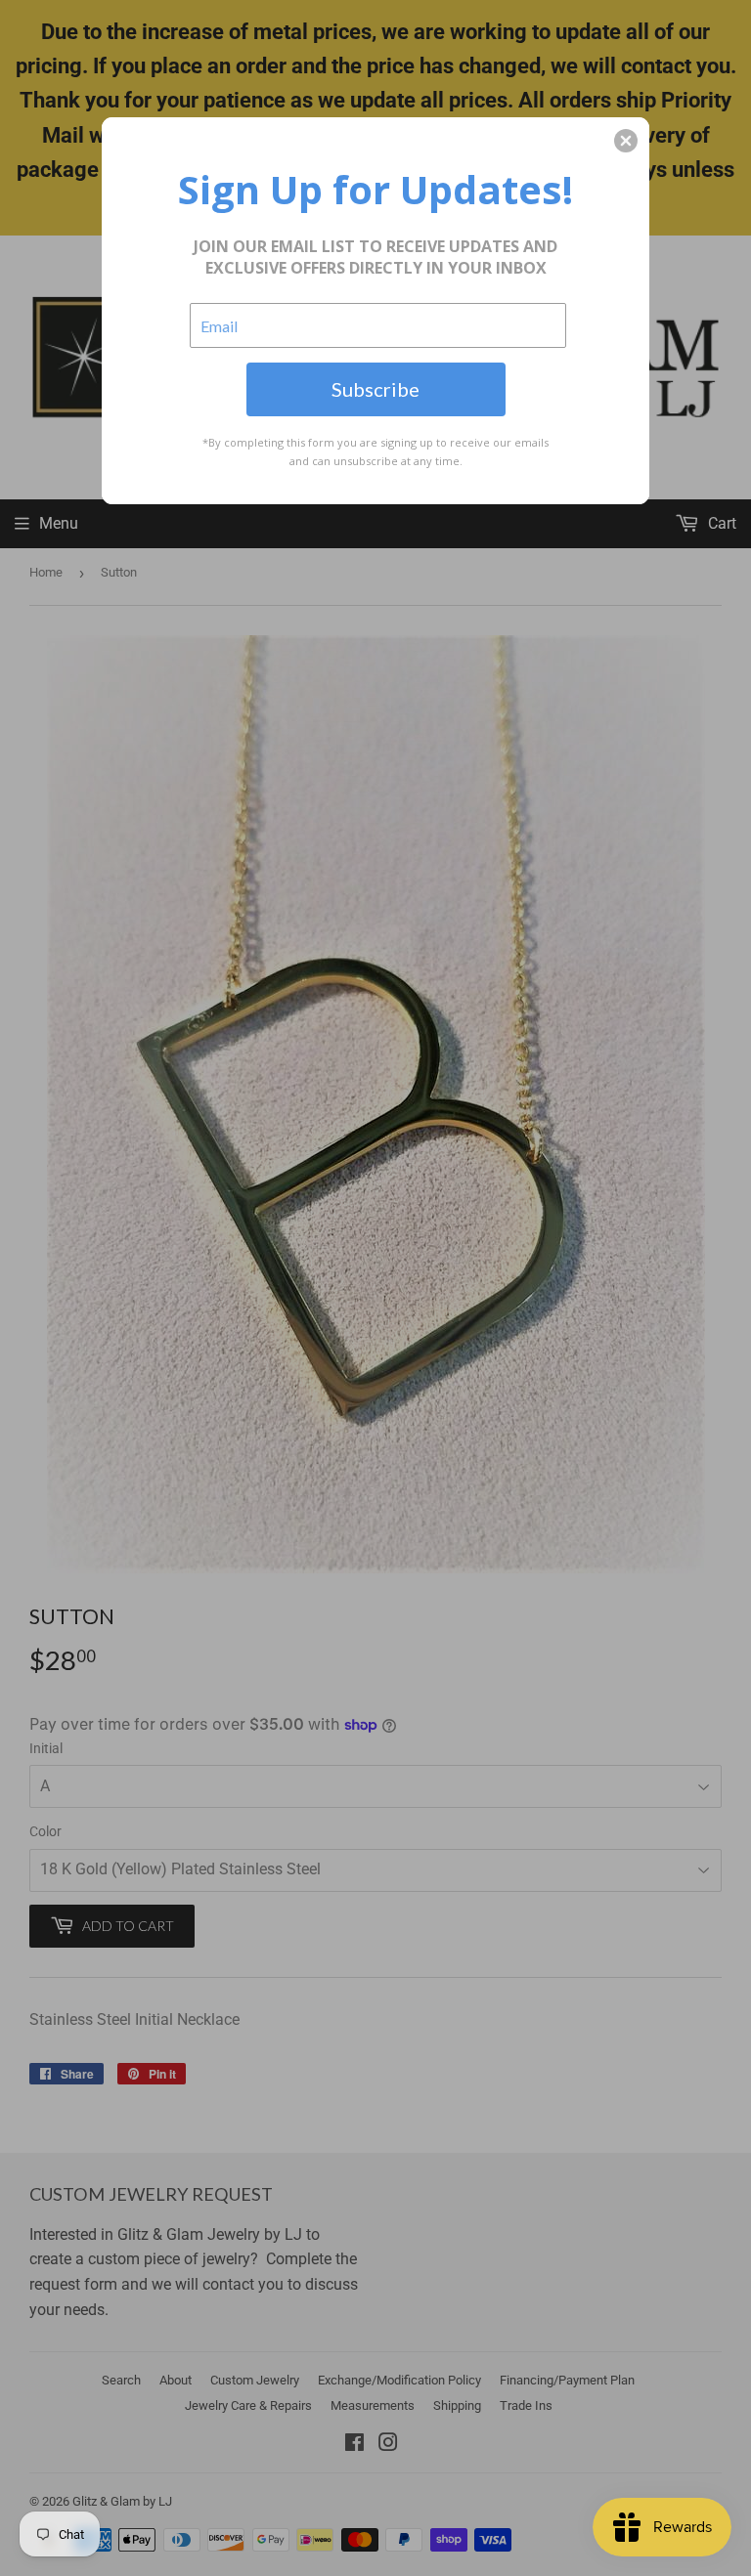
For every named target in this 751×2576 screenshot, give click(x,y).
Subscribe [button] (375, 389)
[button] (626, 141)
